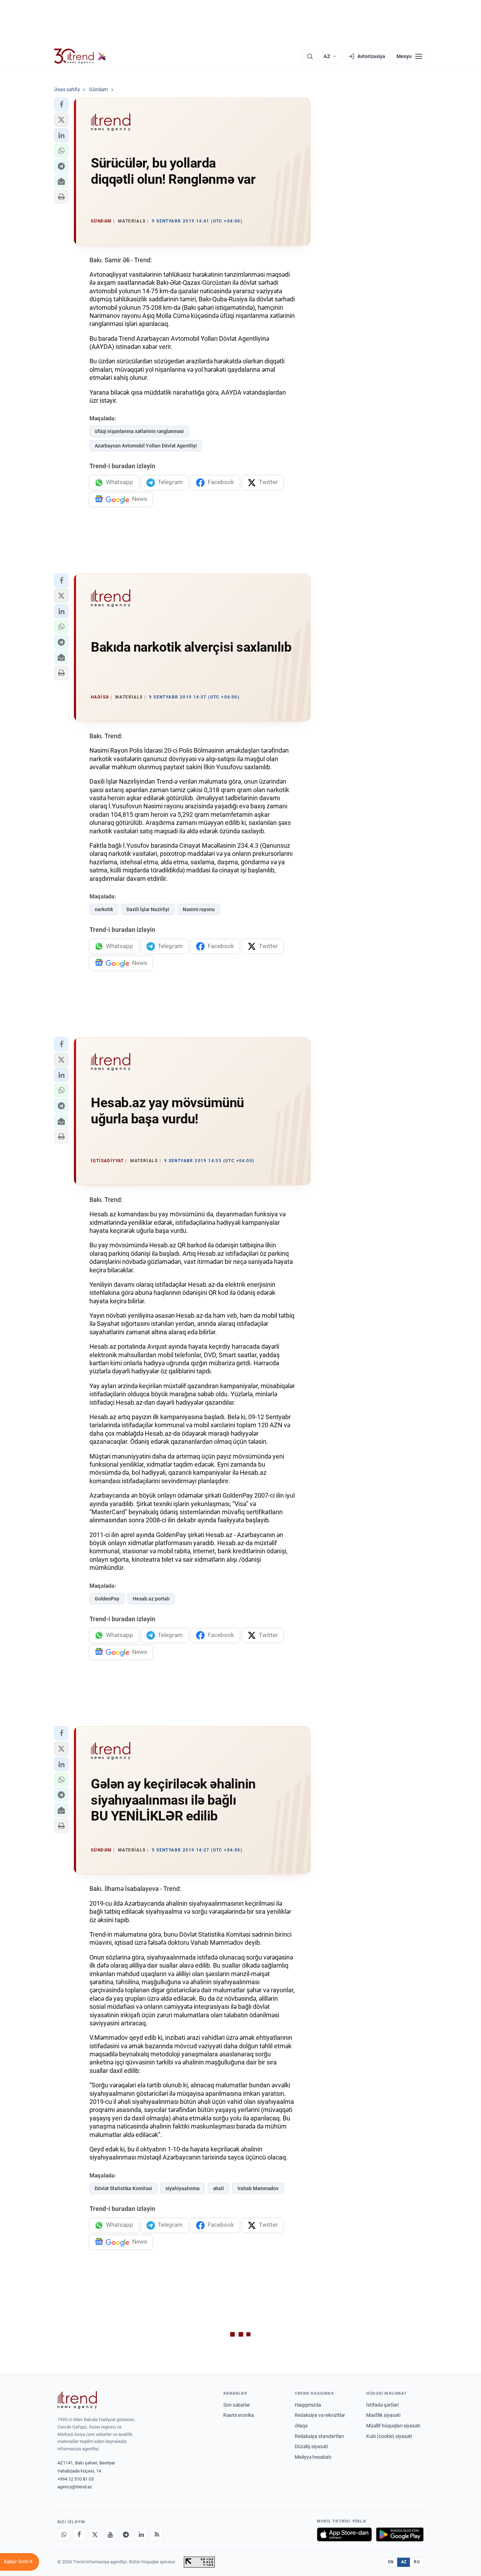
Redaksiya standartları (319, 2436)
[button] (61, 105)
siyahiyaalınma (183, 2188)
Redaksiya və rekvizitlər (320, 2415)
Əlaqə (301, 2426)
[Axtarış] (310, 56)
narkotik (104, 909)
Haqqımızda (308, 2405)
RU (417, 2562)
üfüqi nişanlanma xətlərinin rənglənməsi (139, 431)
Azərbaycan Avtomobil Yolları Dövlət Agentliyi (146, 446)
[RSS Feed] (157, 2534)
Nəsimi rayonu (199, 909)
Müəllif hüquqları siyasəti (393, 2426)
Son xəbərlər (237, 2405)
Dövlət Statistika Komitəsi (123, 2188)
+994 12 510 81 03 (76, 2479)
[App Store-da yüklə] (344, 2534)
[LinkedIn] (141, 2534)
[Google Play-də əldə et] (400, 2534)
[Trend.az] (80, 56)
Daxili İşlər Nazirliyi (148, 909)
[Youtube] (110, 2534)
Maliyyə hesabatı (313, 2457)
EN (391, 2562)
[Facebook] (79, 2534)
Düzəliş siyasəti (311, 2446)
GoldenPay (107, 1599)
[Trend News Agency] (77, 2400)
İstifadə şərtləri (382, 2405)
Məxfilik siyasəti (383, 2415)
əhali (218, 2188)
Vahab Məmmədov (258, 2188)
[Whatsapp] (64, 2534)
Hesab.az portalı (151, 1599)
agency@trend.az (75, 2487)
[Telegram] (126, 2534)
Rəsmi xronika (239, 2415)
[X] (95, 2534)
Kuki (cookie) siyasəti (389, 2436)
